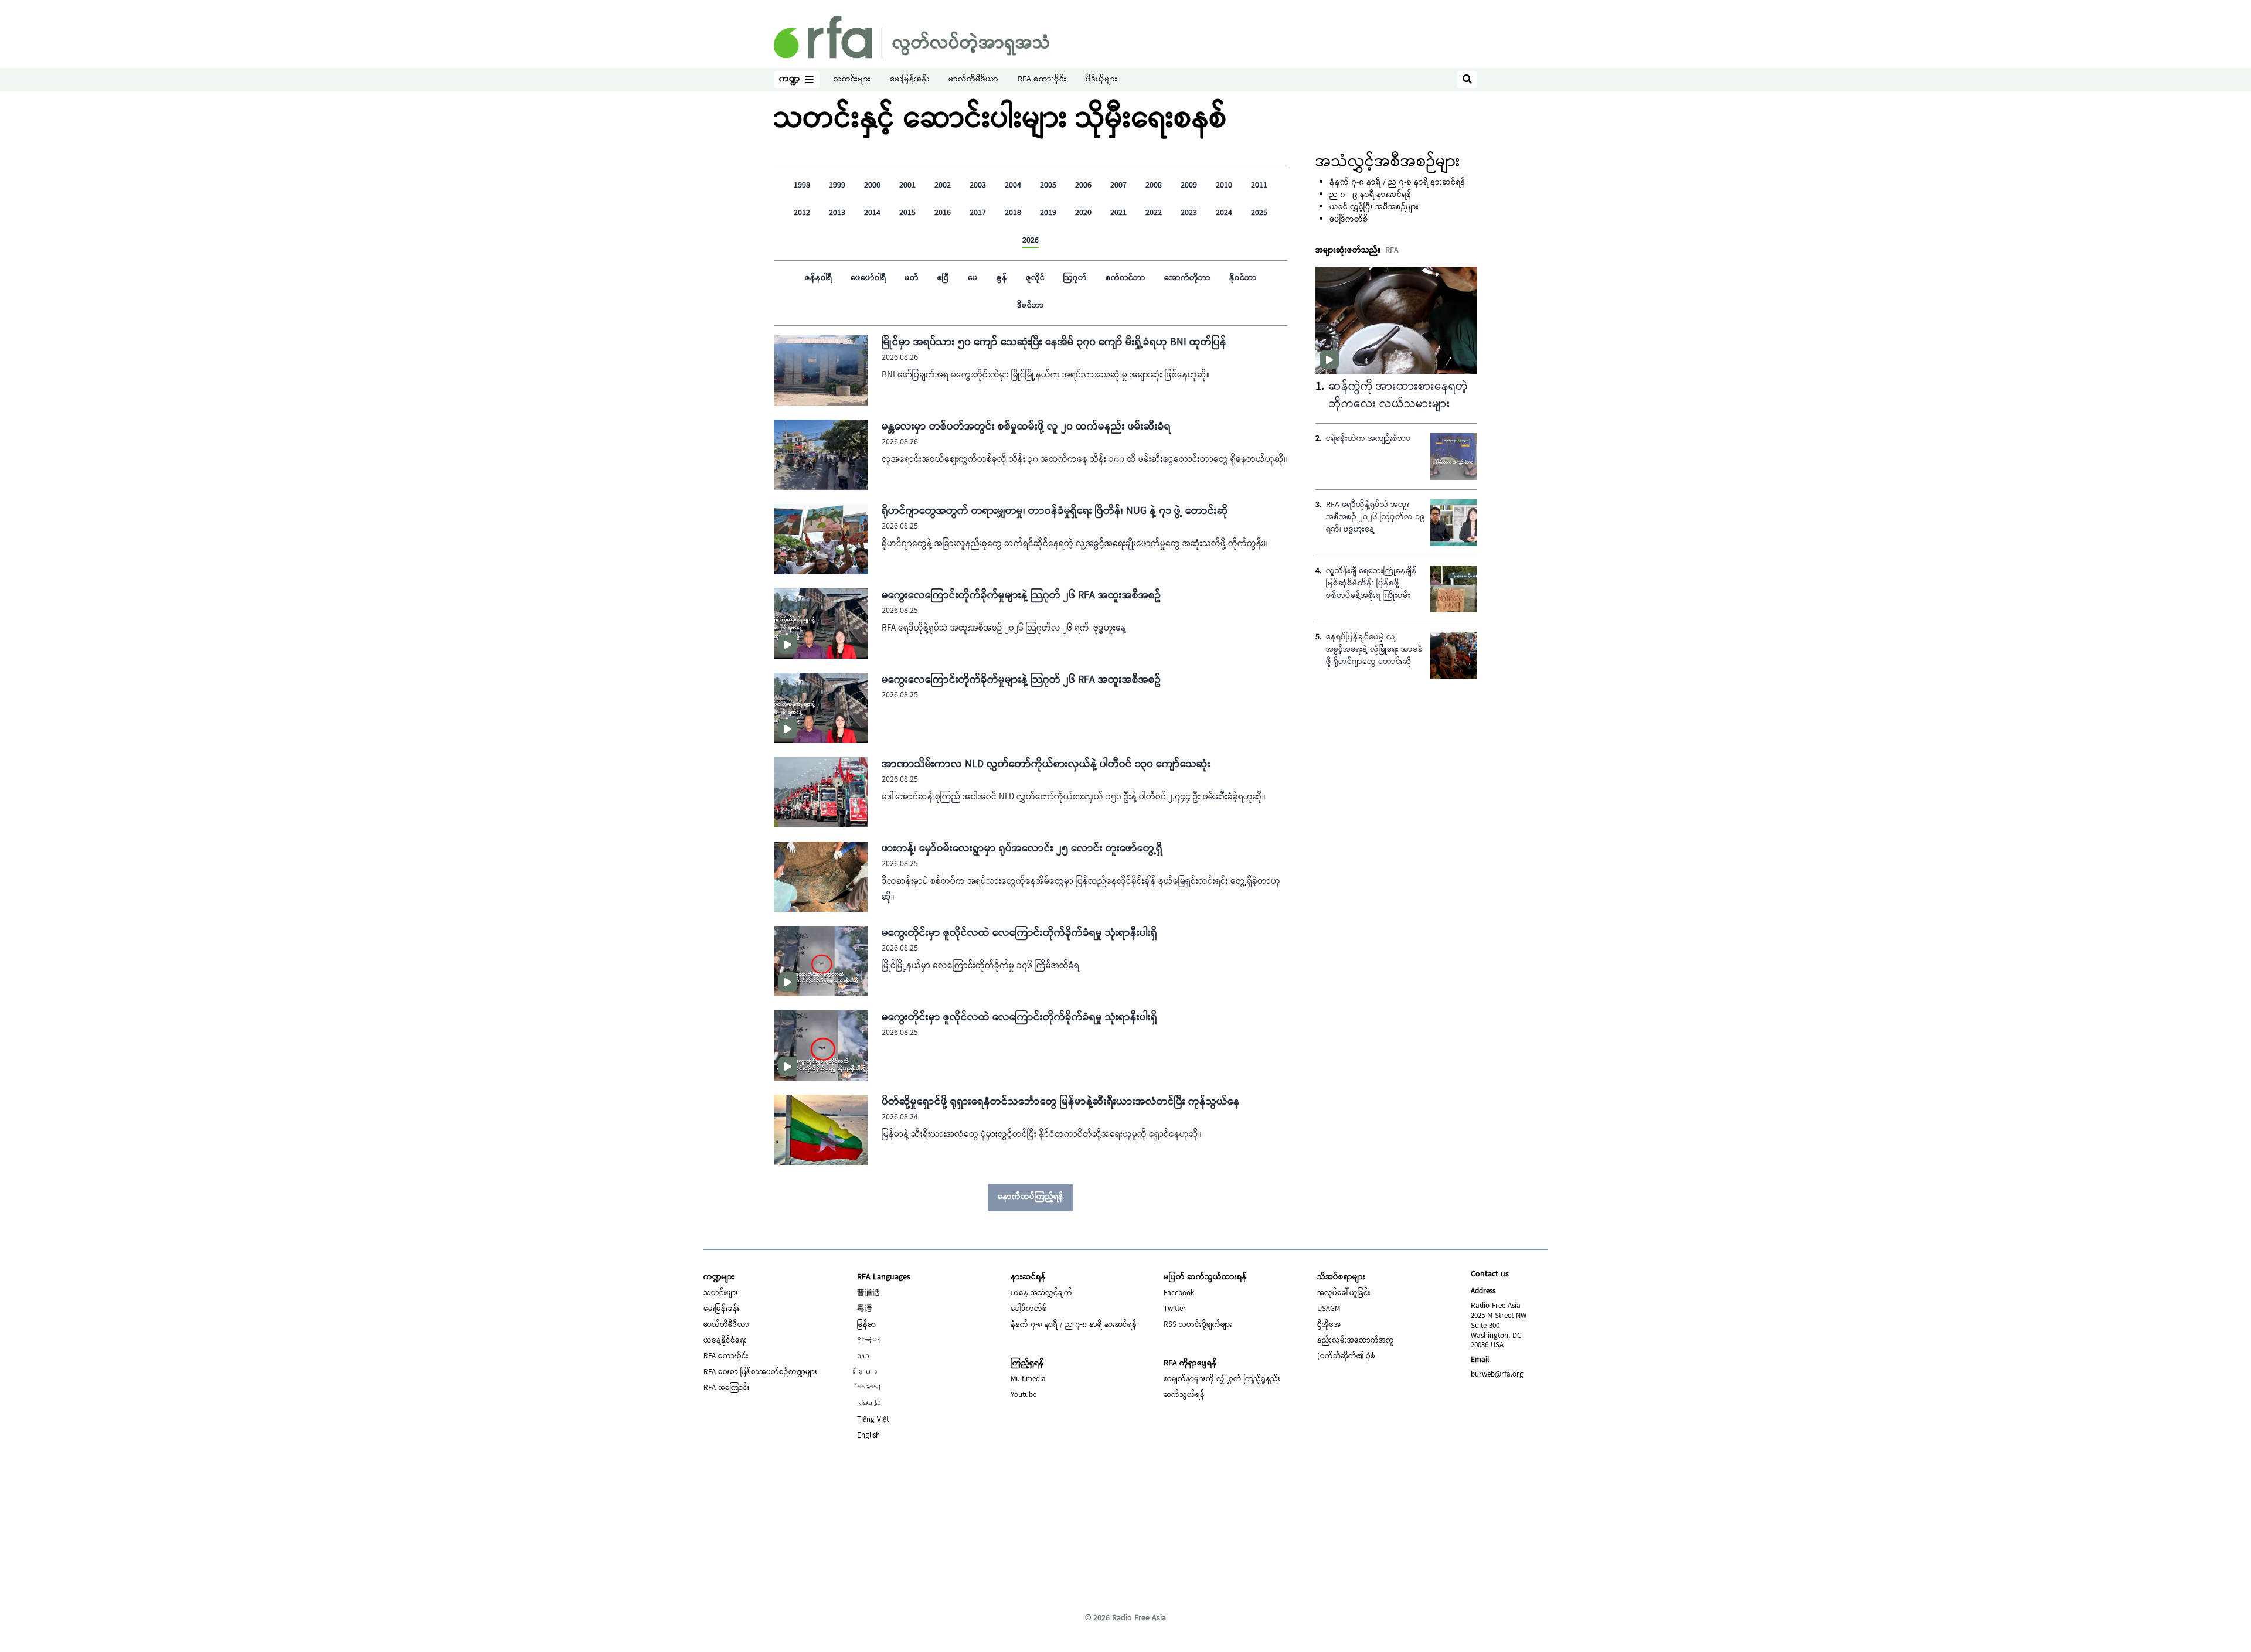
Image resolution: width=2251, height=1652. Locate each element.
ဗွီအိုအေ (1329, 1325)
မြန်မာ (866, 1325)
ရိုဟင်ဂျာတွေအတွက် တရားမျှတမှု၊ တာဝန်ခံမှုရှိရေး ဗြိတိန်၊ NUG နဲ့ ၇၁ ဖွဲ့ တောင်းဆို (1055, 511)
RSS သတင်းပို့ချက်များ (1198, 1325)
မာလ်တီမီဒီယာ (973, 80)
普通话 (868, 1293)
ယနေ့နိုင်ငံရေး (725, 1341)
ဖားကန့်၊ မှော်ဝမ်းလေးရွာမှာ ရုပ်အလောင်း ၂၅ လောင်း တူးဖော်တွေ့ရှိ (1022, 849)
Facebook (1179, 1293)
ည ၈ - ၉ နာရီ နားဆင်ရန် (1371, 195)
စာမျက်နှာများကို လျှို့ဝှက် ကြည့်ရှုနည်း (1222, 1379)
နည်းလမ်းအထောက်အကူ (1356, 1341)
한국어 (868, 1341)
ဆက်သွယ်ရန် (1184, 1395)
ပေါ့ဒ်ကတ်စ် (1349, 220)
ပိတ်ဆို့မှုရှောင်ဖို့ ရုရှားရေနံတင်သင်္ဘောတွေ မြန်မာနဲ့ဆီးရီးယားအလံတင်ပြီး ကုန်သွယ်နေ (1061, 1102)
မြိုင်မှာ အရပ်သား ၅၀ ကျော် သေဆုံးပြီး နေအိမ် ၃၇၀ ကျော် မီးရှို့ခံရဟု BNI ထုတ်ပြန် (1054, 343)
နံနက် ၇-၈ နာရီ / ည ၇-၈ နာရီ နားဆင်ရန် (1397, 183)
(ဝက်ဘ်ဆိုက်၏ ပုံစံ (1346, 1357)
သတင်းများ (852, 80)
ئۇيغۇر (869, 1404)
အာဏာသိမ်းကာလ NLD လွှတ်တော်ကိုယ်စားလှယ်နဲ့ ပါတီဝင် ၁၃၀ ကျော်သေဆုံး (1046, 764)
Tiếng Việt (873, 1420)
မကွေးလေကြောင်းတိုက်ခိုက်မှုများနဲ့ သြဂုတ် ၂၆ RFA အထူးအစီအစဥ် (1021, 596)
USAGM (1329, 1309)
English (868, 1436)
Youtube (1024, 1395)
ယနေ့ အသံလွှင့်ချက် (1041, 1293)
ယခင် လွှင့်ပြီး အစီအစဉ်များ (1374, 207)
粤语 (865, 1309)
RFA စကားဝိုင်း (1042, 80)
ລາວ (863, 1357)
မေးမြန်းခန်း (909, 80)
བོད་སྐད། (869, 1388)
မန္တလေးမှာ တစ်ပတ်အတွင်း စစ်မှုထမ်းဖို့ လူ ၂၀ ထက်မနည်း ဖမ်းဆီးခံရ (1026, 427)
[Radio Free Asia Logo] (912, 37)
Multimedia (1028, 1379)
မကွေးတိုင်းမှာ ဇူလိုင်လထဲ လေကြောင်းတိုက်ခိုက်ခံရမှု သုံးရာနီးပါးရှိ (1019, 933)
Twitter (1175, 1309)
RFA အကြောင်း (727, 1388)
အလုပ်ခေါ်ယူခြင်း (1344, 1293)
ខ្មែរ (868, 1372)
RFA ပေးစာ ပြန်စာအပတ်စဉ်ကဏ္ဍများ (760, 1372)
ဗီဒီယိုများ (1101, 80)
